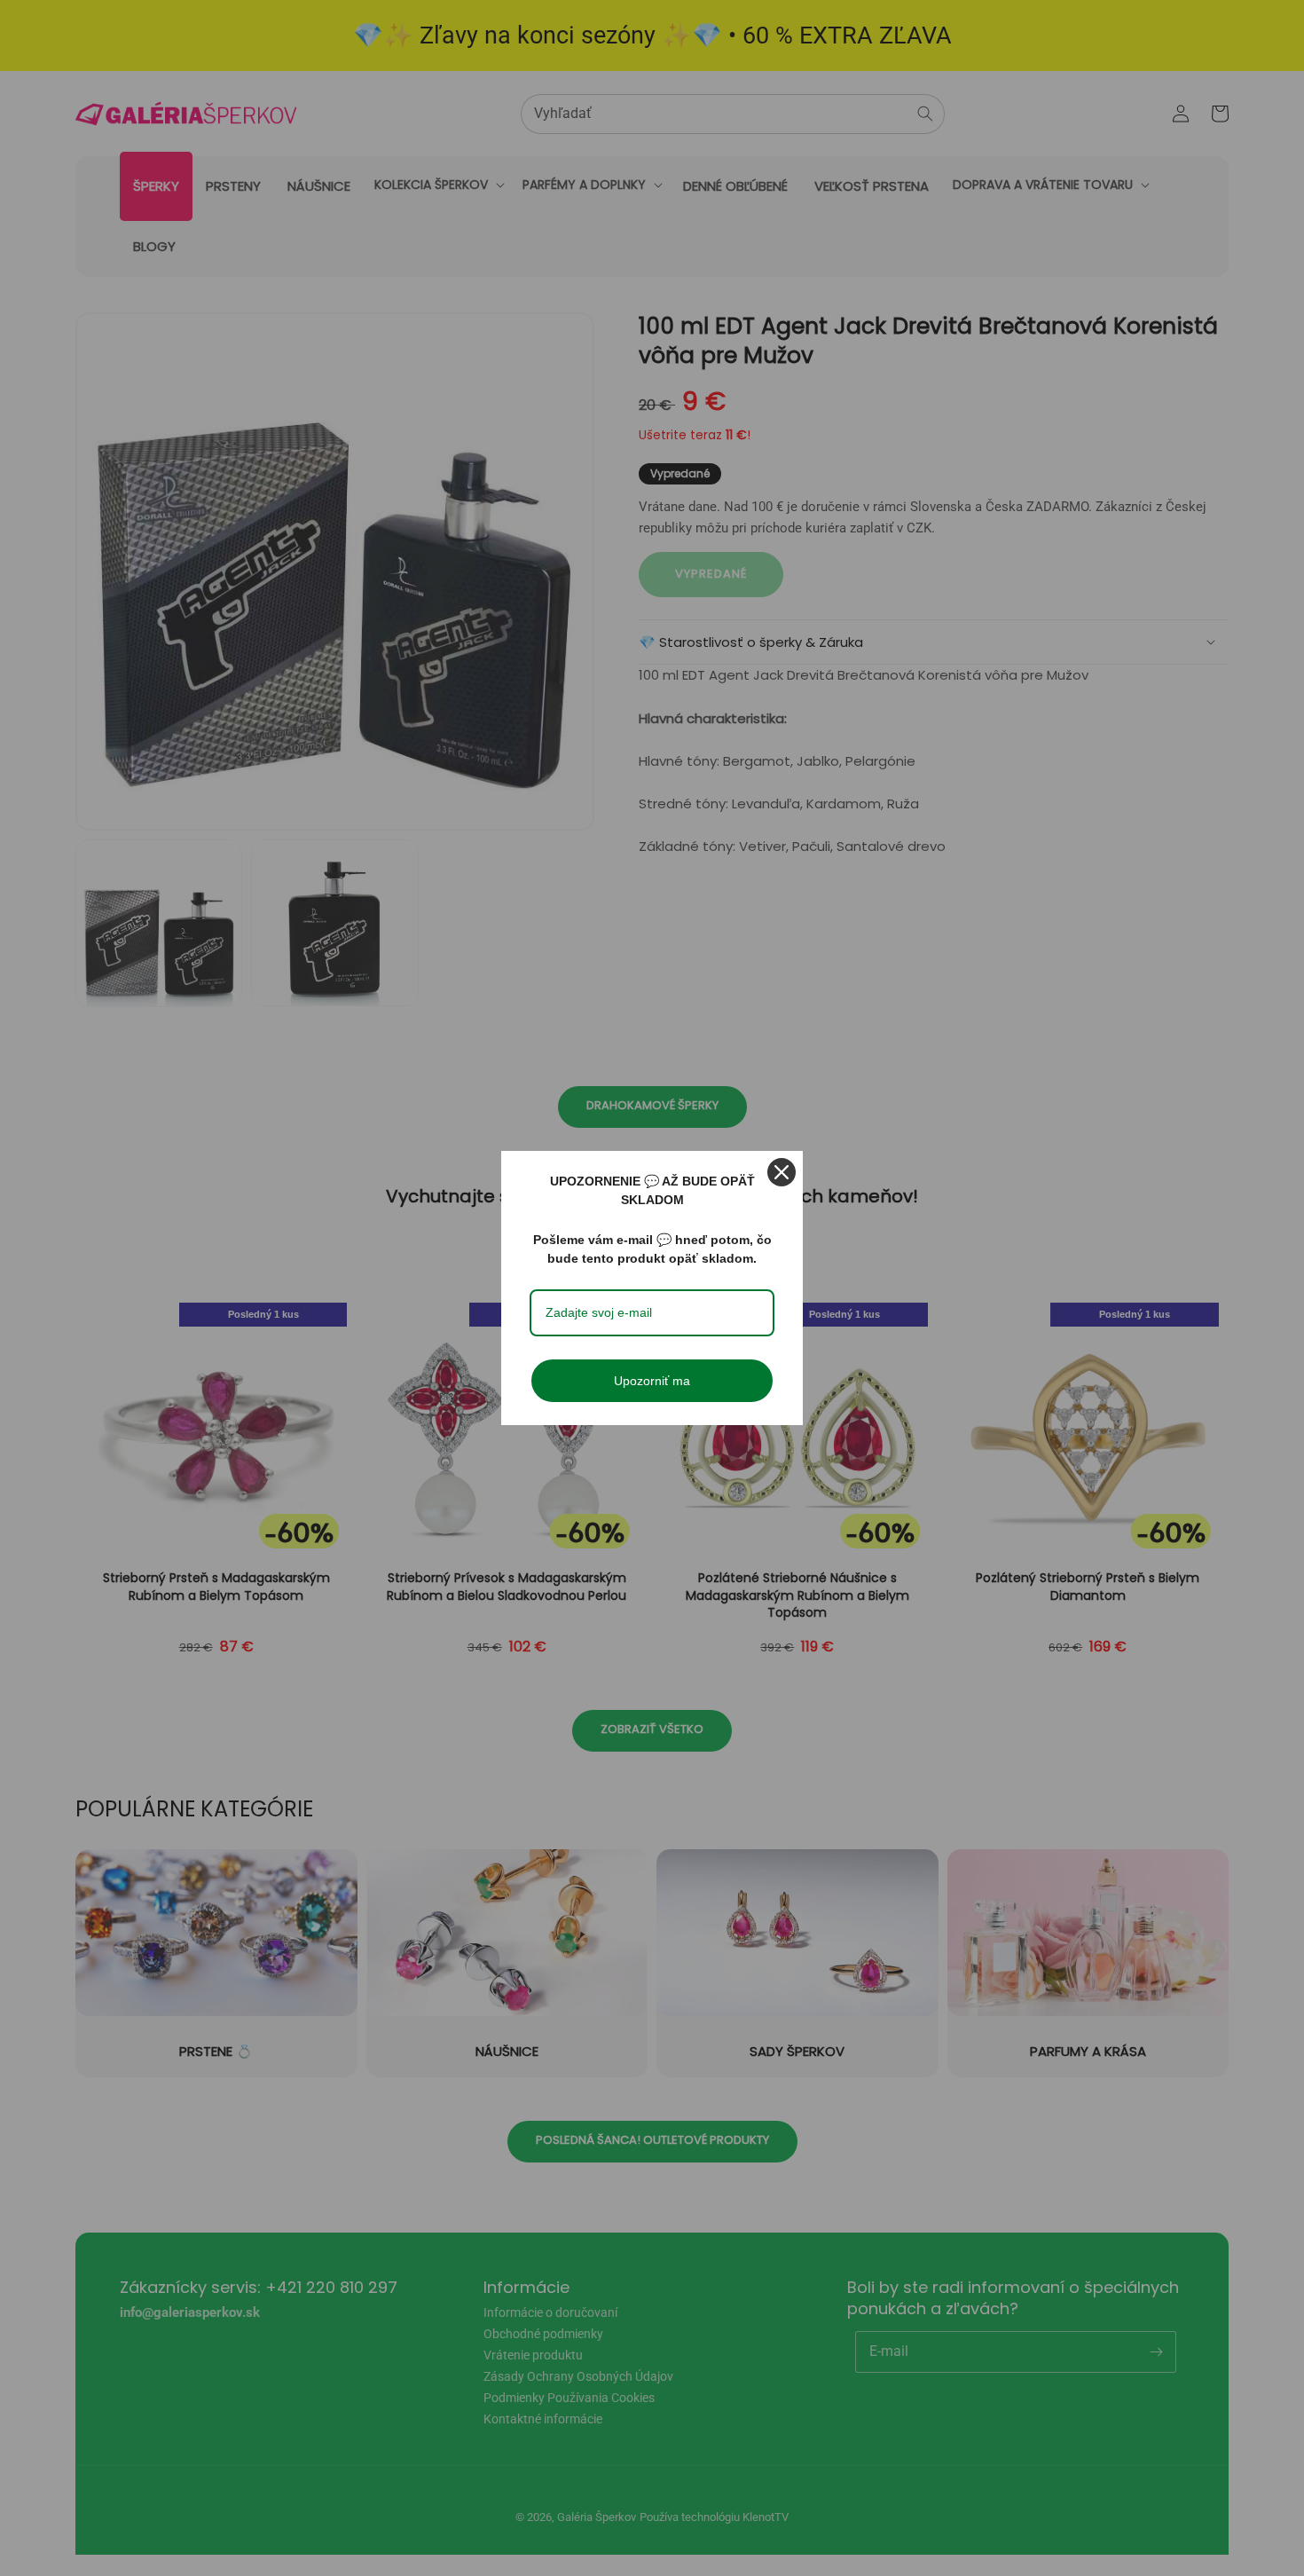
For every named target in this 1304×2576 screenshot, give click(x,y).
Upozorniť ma (652, 1381)
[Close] (782, 1172)
